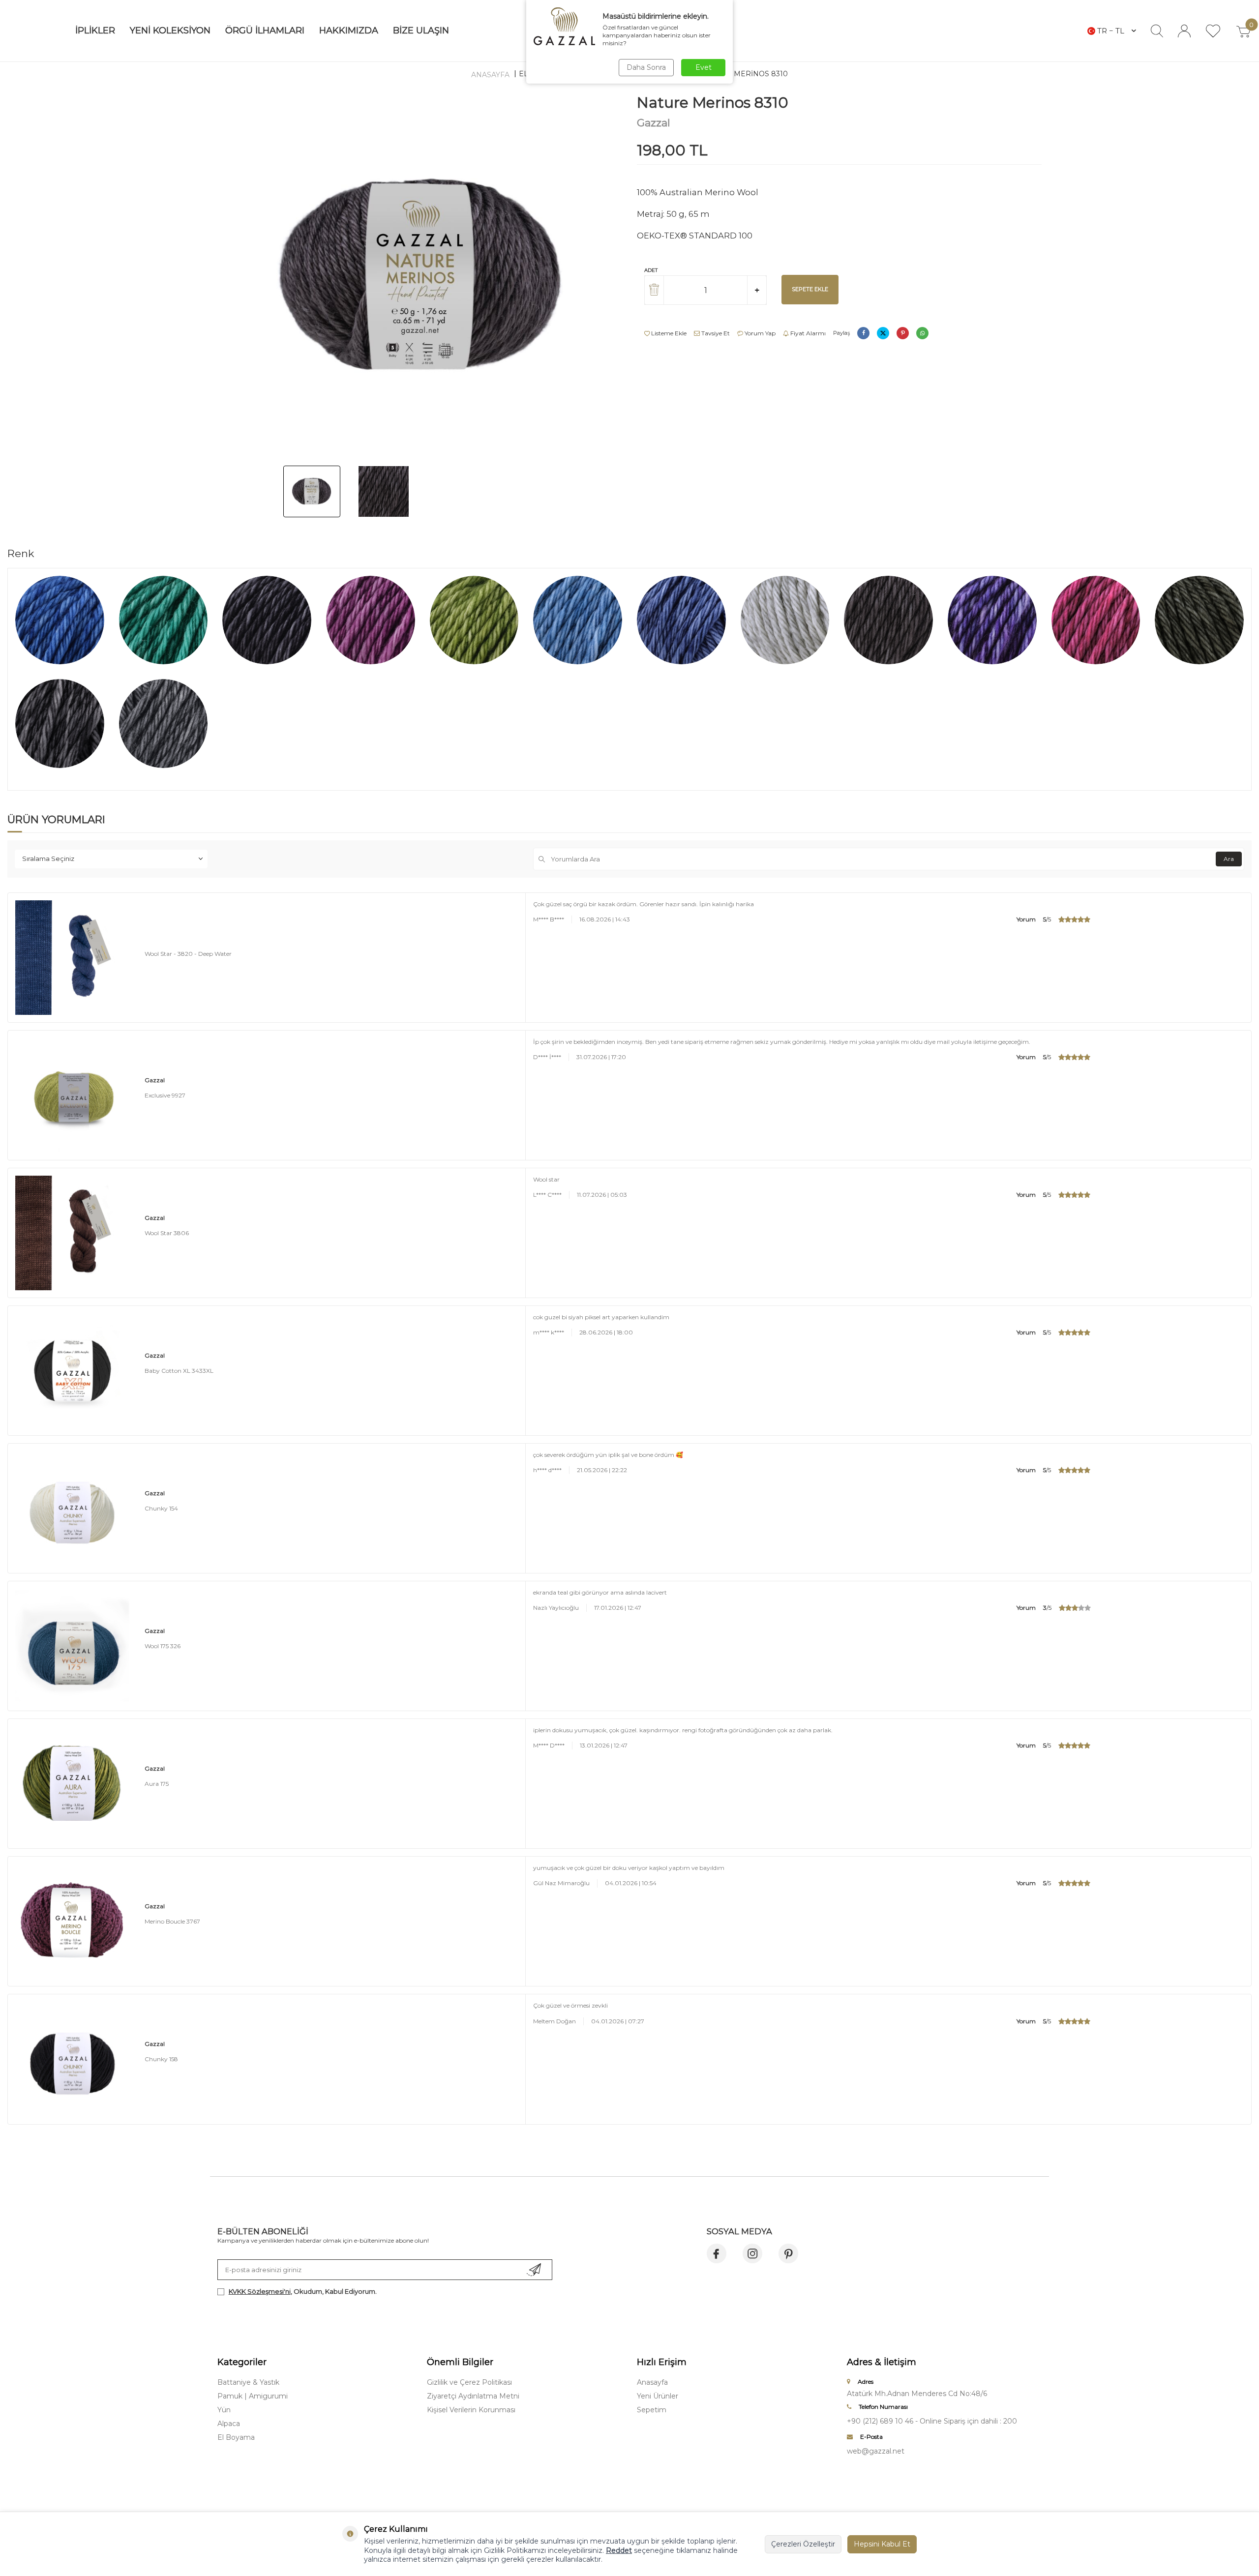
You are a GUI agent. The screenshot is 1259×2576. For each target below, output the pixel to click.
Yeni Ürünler (658, 2396)
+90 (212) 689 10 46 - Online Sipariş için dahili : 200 (932, 2421)
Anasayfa (490, 75)
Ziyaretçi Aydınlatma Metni (473, 2396)
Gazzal (654, 123)
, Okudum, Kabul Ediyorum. (303, 2291)
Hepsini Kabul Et (882, 2544)
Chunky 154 (161, 1508)
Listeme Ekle (668, 333)
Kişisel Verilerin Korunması (471, 2410)
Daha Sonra (646, 67)
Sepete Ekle (810, 289)
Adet (651, 270)
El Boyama (236, 2437)
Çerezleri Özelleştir (803, 2544)
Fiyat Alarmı (807, 333)
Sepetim (652, 2410)
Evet (704, 67)
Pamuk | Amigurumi (253, 2396)
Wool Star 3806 (167, 1233)
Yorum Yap (759, 333)
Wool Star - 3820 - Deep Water (188, 954)
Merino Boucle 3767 (172, 1921)
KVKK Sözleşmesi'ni (260, 2291)
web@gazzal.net (876, 2451)
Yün (224, 2410)
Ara (1229, 859)
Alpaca (229, 2424)
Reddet (619, 2550)
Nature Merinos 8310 (745, 74)
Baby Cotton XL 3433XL (179, 1371)
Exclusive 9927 (165, 1095)
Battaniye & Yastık (248, 2382)
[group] (420, 276)
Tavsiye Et (715, 333)
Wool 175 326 (163, 1646)
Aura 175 (157, 1784)
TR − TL (1111, 31)
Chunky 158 (161, 2059)
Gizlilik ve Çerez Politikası (469, 2382)
